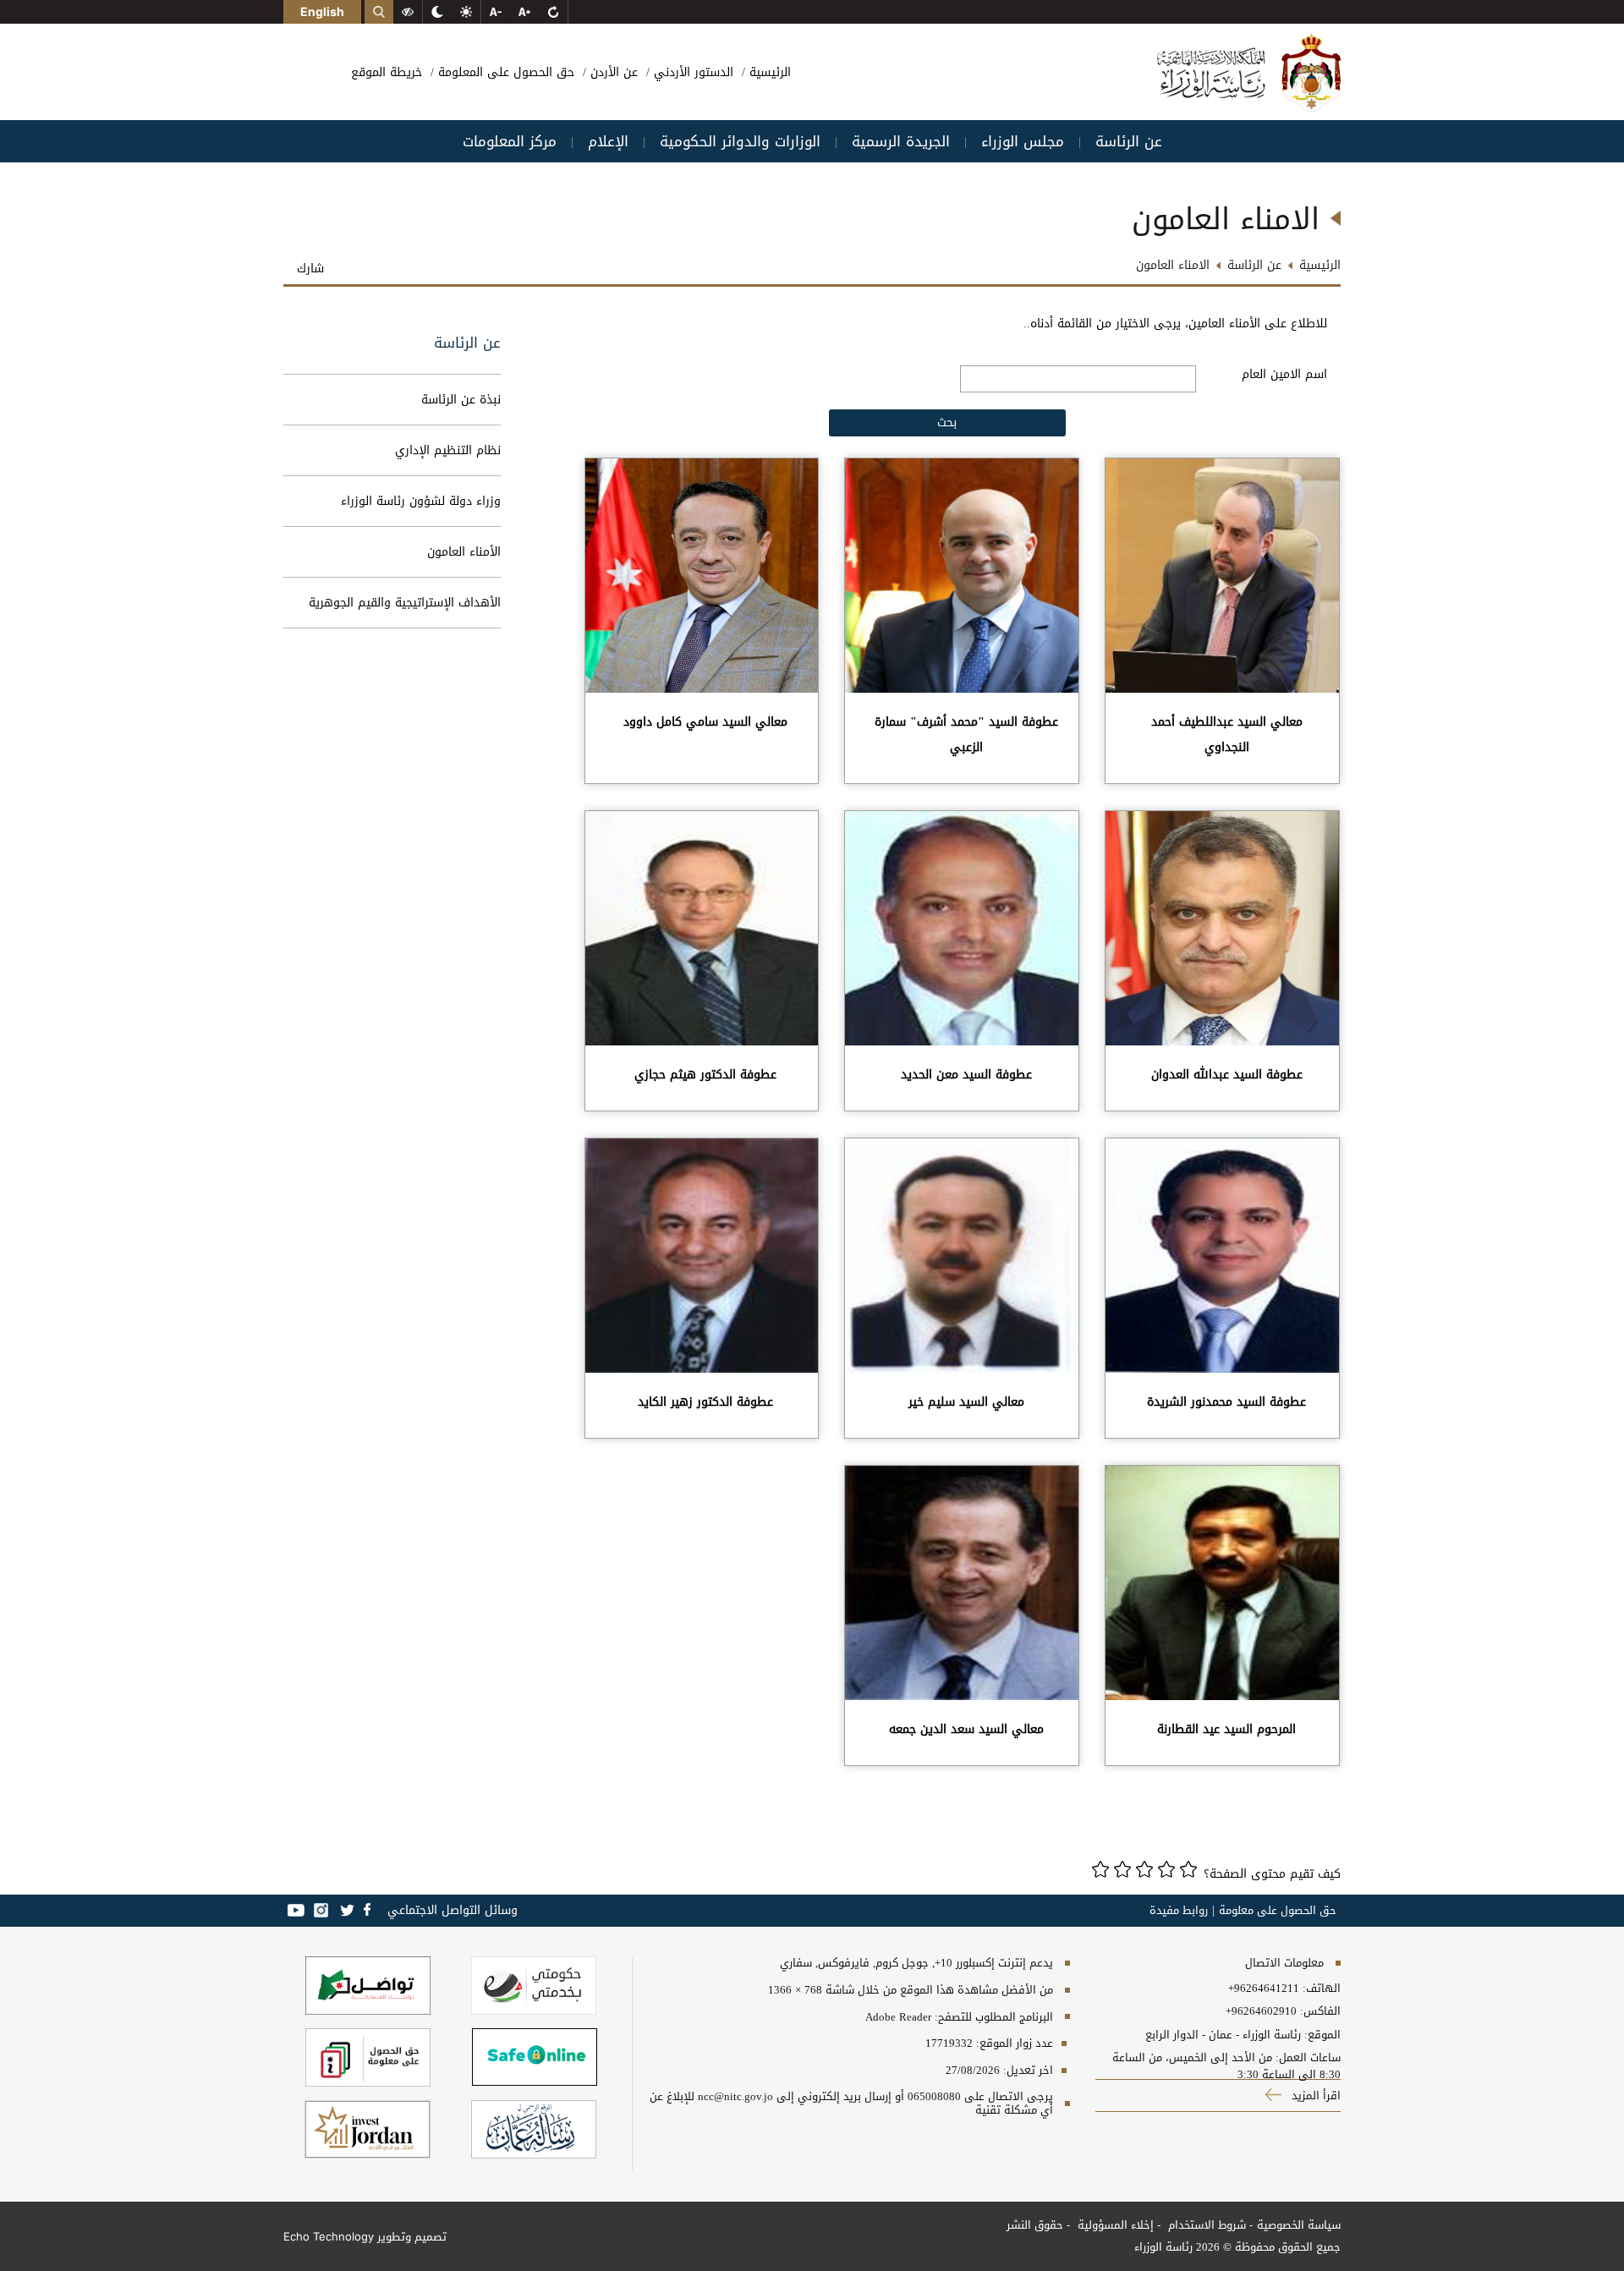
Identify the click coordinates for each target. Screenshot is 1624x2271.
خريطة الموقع (387, 72)
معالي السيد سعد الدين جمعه (966, 1729)
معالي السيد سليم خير (966, 1402)
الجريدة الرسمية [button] (901, 141)
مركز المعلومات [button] (510, 141)
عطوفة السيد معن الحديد (966, 1075)
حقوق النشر (1035, 2225)
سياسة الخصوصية (1299, 2225)
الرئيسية (768, 72)
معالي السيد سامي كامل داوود (705, 722)
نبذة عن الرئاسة (461, 400)
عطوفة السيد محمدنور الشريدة (1226, 1402)
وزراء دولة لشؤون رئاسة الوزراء (421, 501)
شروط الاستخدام (1205, 2225)
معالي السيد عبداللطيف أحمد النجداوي (1227, 735)
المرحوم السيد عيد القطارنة (1226, 1729)
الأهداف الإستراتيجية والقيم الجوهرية (405, 603)
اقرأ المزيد (1314, 2095)
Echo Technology (329, 2236)
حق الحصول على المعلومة (504, 72)
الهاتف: (1320, 1988)
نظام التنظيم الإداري (448, 450)
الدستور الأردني (691, 72)
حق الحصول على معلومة (1278, 1911)
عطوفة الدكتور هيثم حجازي (705, 1075)
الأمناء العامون (464, 552)
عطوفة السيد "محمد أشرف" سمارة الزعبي (966, 735)
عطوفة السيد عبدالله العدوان (1227, 1075)
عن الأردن (612, 72)
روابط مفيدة (1179, 1911)
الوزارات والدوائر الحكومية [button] (740, 141)
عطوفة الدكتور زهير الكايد (705, 1402)
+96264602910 (1261, 2011)
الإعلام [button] (608, 141)
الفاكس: (1320, 2011)
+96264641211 (1264, 1988)
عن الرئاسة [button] (1129, 141)
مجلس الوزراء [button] (1023, 141)
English (322, 11)
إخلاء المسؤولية (1114, 2225)
